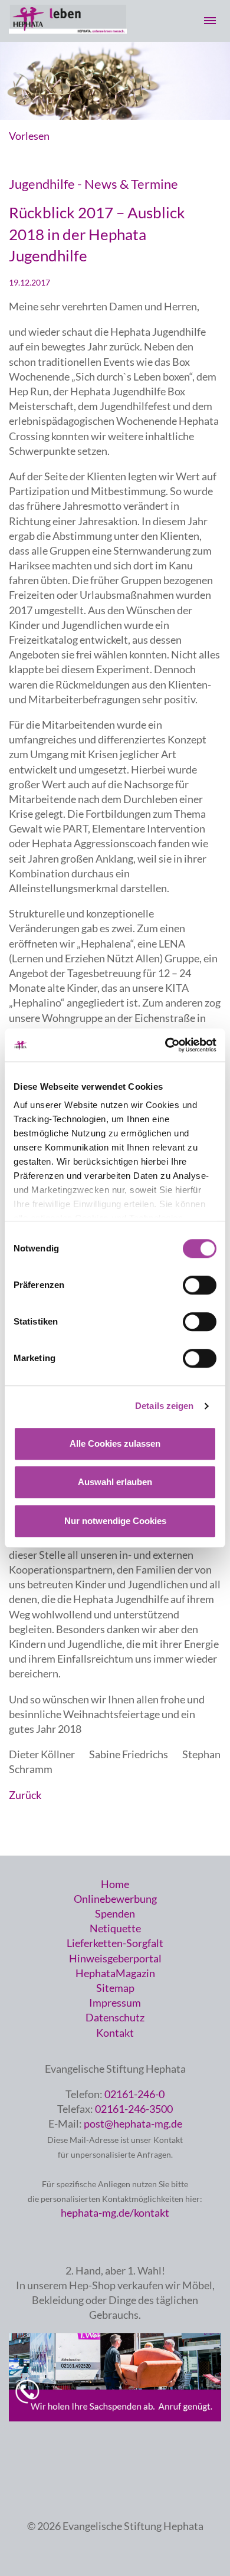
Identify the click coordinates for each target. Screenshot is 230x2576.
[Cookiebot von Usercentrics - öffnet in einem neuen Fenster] (165, 1045)
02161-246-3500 (134, 2109)
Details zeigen (164, 1406)
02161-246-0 (134, 2094)
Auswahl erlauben (115, 1482)
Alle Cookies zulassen (115, 1443)
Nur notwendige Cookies (115, 1521)
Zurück (25, 1795)
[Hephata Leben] (68, 30)
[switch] (200, 1285)
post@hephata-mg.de (133, 2123)
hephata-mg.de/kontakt (115, 2213)
